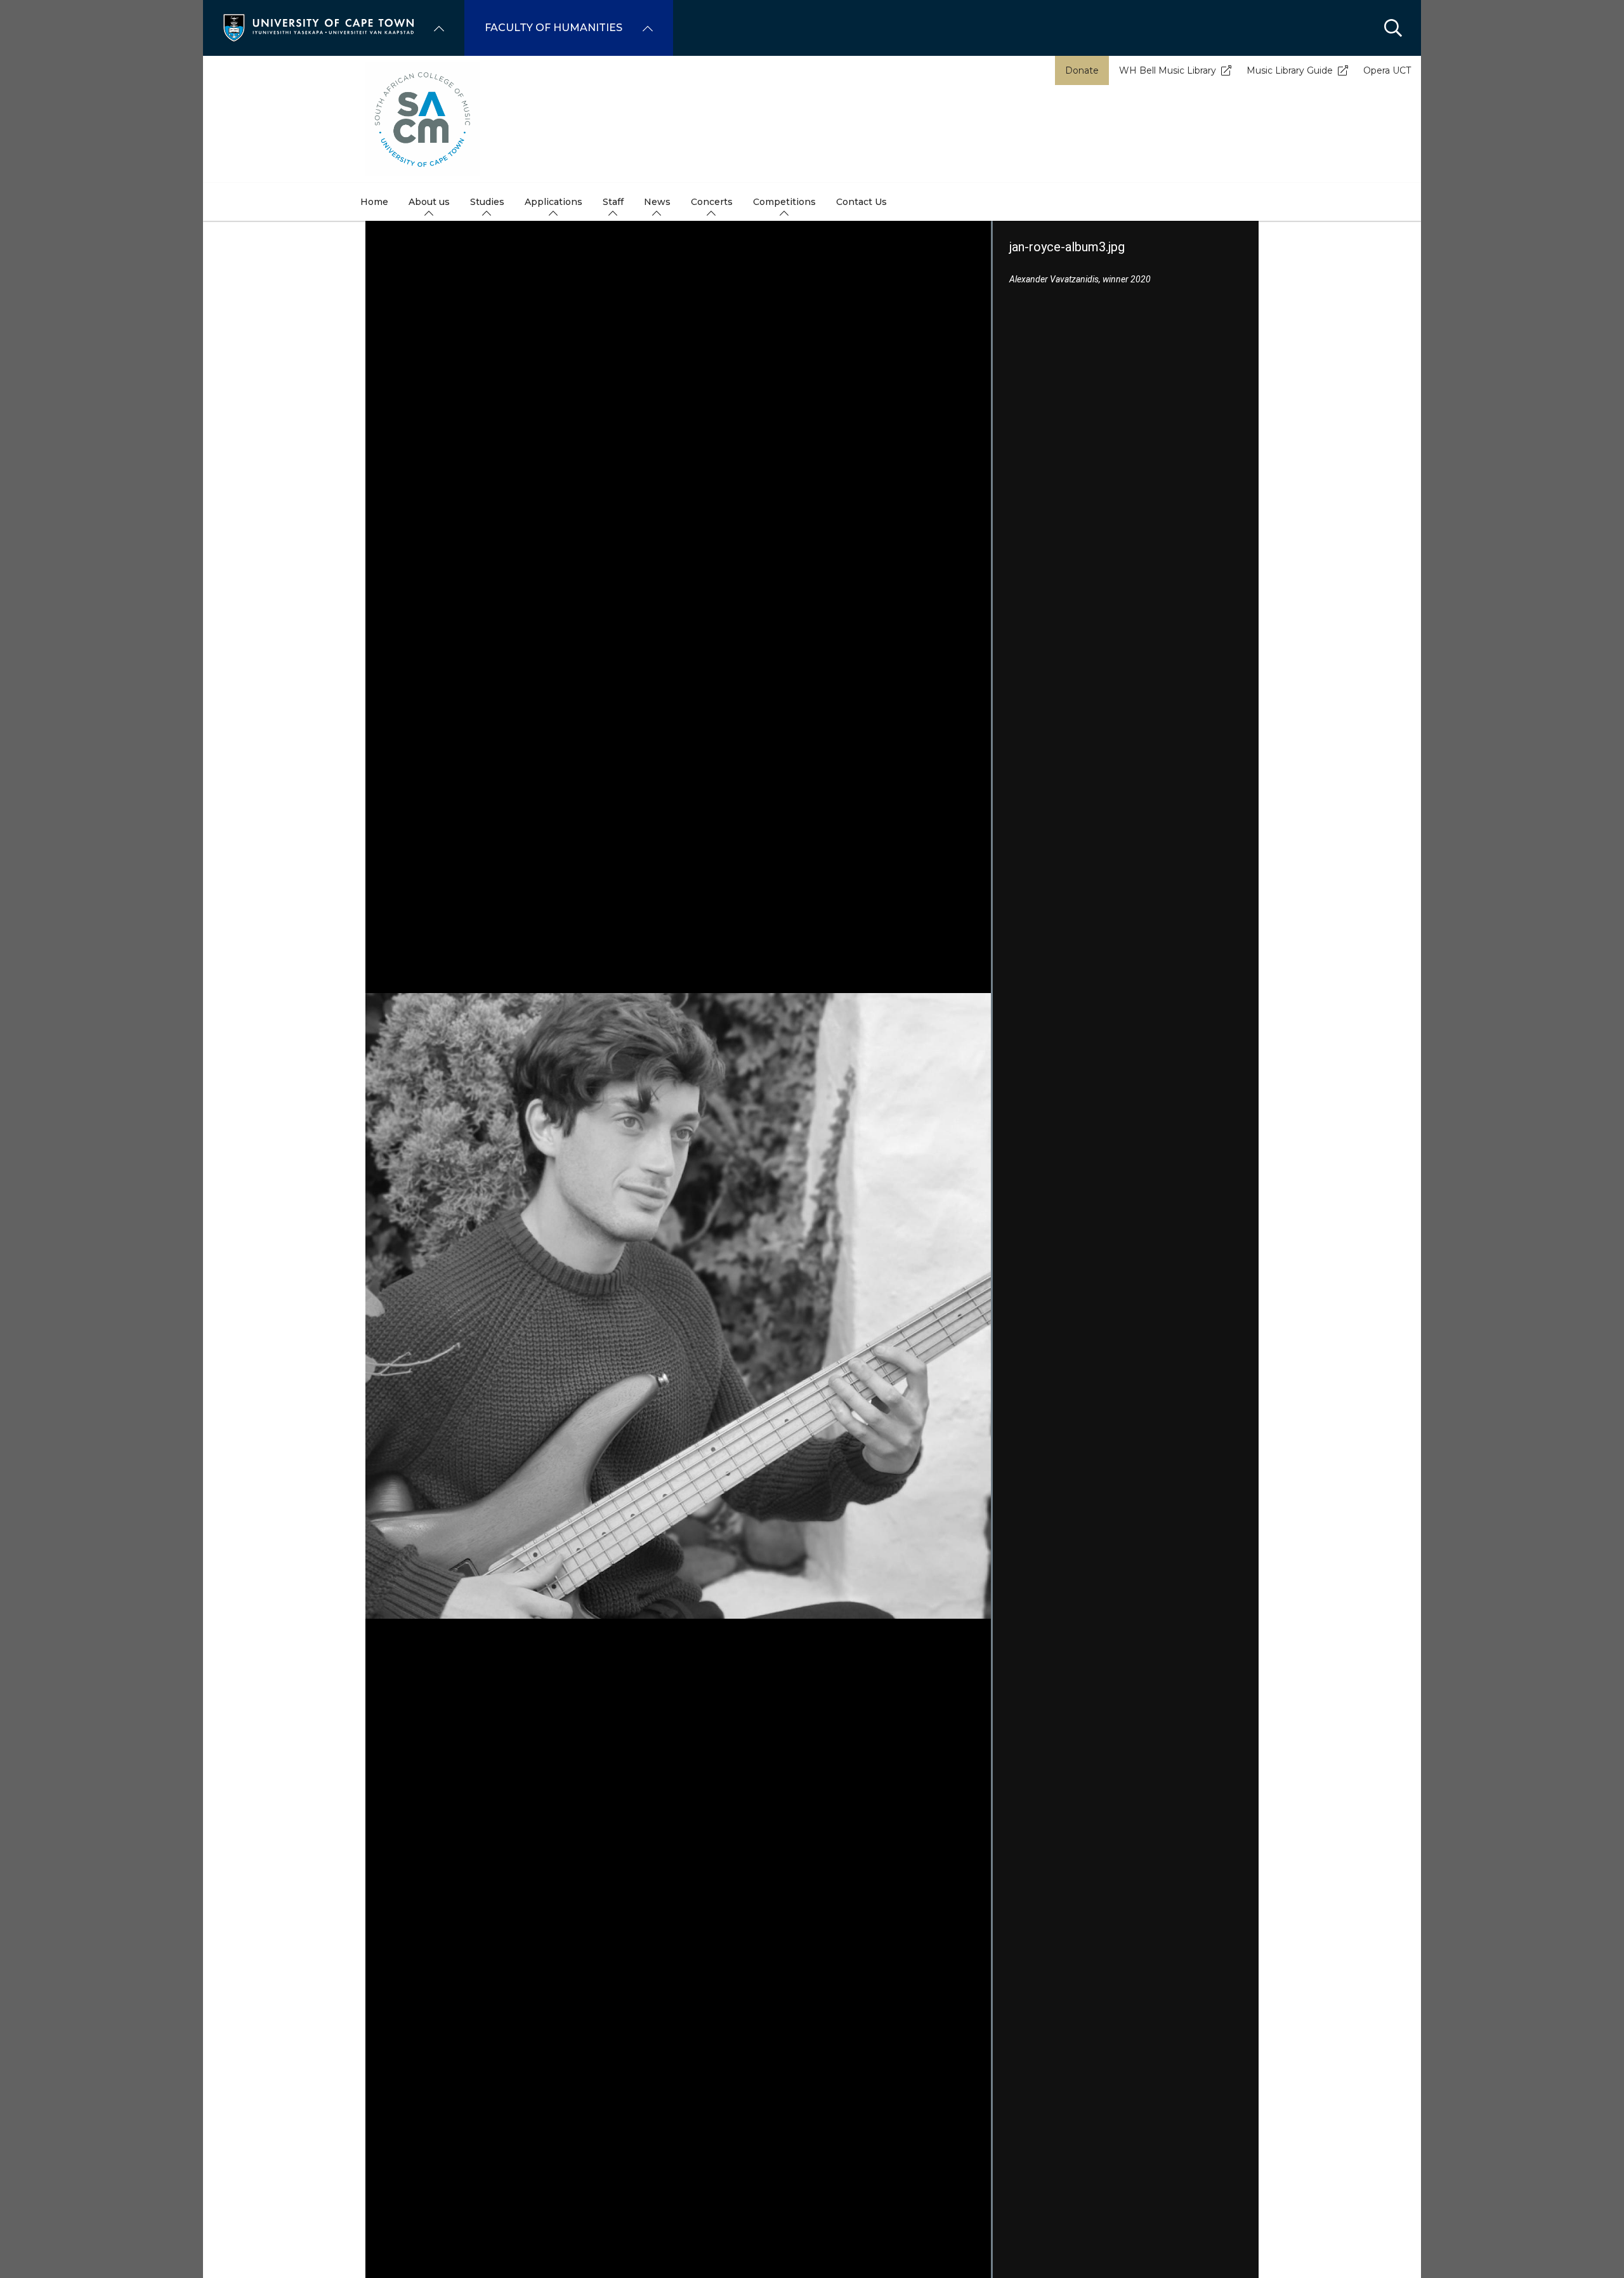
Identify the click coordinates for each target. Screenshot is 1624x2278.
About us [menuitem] (429, 202)
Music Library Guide (1290, 70)
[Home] (318, 27)
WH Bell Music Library (1168, 70)
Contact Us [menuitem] (861, 202)
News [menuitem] (657, 202)
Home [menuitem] (374, 202)
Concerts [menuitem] (712, 202)
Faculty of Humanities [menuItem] (553, 28)
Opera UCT (1387, 70)
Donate (1082, 70)
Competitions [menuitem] (784, 202)
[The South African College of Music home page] (812, 119)
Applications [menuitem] (553, 202)
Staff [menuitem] (613, 202)
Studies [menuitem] (487, 202)
